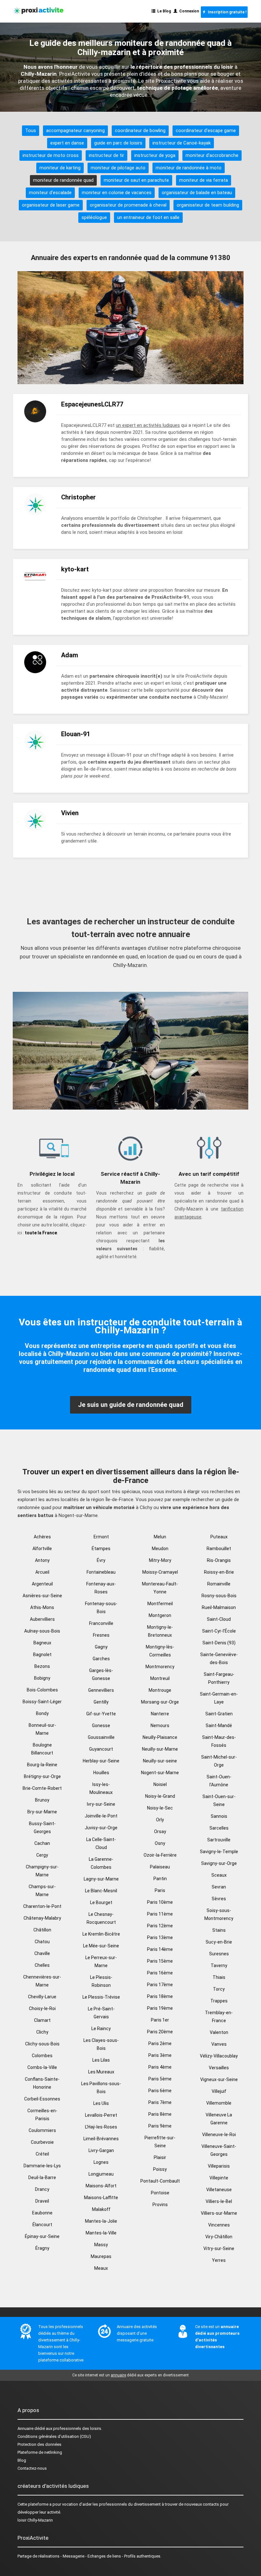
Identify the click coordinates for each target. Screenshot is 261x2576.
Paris (160, 1890)
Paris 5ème (160, 2079)
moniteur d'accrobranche (212, 155)
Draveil (42, 2201)
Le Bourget (101, 1902)
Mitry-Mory (160, 1560)
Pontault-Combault (160, 2181)
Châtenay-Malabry (42, 1918)
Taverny (219, 1966)
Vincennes (219, 2225)
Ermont (101, 1537)
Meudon (160, 1549)
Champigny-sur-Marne (42, 1871)
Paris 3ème (160, 2055)
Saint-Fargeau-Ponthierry (219, 1678)
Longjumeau (101, 2174)
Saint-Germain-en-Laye (219, 1698)
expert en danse (67, 143)
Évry (101, 1560)
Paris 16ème (160, 1973)
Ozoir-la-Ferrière (160, 1855)
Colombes (42, 2056)
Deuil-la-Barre (42, 2177)
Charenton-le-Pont (42, 1906)
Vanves (219, 2044)
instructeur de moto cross (51, 155)
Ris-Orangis (219, 1560)
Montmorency (160, 1667)
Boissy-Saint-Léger (42, 1702)
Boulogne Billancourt (42, 1749)
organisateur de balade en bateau (197, 193)
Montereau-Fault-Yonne (160, 1588)
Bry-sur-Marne (42, 1812)
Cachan (42, 1843)
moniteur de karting (60, 168)
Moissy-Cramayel (160, 1572)
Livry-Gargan (101, 2150)
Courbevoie (42, 2142)
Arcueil (42, 1572)
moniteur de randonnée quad (63, 180)
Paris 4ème (160, 2067)
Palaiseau (160, 1867)
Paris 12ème (160, 1926)
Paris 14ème (160, 1949)
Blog (22, 2460)
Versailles (219, 2068)
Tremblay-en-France (219, 2017)
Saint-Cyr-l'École (219, 1631)
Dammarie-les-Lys (42, 2166)
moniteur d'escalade (50, 193)
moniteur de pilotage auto (118, 168)
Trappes (219, 2001)
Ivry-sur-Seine (101, 1804)
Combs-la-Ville (42, 2067)
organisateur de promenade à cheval (128, 205)
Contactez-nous (32, 2468)
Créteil (42, 2154)
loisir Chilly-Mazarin (35, 2520)
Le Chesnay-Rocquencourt (101, 1918)
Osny (160, 1843)
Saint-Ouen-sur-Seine (219, 1800)
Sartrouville (219, 1840)
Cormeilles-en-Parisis (42, 2115)
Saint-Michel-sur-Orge (219, 1761)
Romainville (219, 1584)
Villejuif (219, 2091)
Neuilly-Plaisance (160, 1737)
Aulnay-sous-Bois (42, 1631)
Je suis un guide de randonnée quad (131, 1405)
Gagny (101, 1647)
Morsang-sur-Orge (160, 1702)
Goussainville (101, 1737)
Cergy (42, 1855)
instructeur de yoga (155, 155)
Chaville (42, 1953)
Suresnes (219, 1954)
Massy (101, 2245)
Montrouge (160, 1690)
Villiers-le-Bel (219, 2201)
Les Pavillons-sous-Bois (101, 2088)
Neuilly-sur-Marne (160, 1749)
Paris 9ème (160, 2126)
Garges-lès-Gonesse (101, 1674)
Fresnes (101, 1635)
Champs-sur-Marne (42, 1891)
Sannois (219, 1816)
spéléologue (94, 217)
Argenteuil (42, 1584)
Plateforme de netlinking (40, 2452)
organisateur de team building (208, 205)
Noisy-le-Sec (160, 1808)
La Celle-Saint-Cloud (101, 1843)
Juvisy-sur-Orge (101, 1828)
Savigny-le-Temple (219, 1852)
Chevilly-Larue (42, 1997)
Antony (42, 1560)
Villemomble (219, 2103)
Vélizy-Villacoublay (219, 2056)
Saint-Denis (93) (219, 1643)
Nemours (160, 1726)
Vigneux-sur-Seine (219, 2079)
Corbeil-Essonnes (42, 2099)
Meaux (101, 2268)
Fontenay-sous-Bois (101, 1608)
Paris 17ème (160, 1985)
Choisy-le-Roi (42, 2008)
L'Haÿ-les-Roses (101, 2127)
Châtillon (42, 1930)
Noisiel (160, 1784)
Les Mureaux (101, 2072)
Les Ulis (101, 2103)
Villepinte (219, 2178)
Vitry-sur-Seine (219, 2248)
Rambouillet (219, 1549)
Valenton (219, 2032)
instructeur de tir (106, 155)
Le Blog (163, 11)
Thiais (219, 1977)
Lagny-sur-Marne (101, 1879)
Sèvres (219, 1899)
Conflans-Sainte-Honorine (42, 2083)
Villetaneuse (219, 2190)
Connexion (188, 11)
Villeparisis (219, 2166)
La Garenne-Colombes (101, 1863)
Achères (42, 1537)
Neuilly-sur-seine (160, 1761)
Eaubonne (42, 2213)
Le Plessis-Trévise (101, 1997)
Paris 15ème (160, 1961)
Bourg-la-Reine (42, 1765)
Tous (31, 131)
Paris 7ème (160, 2102)
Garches (101, 1659)
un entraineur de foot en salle (148, 217)
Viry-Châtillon (219, 2237)
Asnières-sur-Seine (42, 1596)
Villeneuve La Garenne (219, 2119)
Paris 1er (160, 2020)
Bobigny (42, 1678)
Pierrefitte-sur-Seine (160, 2142)
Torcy (219, 1989)
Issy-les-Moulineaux (101, 1788)
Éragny (42, 2248)
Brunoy (42, 1800)
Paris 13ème (160, 1937)
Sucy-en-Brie (219, 1942)
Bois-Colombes (42, 1690)
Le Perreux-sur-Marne (101, 1962)
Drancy (42, 2189)
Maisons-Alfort (101, 2186)
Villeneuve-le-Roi (219, 2135)
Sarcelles (219, 1828)
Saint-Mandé (219, 1726)
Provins (160, 2205)
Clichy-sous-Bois (42, 2044)
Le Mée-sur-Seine (101, 1946)
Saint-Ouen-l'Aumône (219, 1781)
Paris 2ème (160, 2043)
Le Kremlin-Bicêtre (101, 1934)
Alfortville (42, 1549)
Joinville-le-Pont (101, 1816)
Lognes (101, 2162)
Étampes (101, 1549)
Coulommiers (42, 2130)
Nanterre (160, 1714)
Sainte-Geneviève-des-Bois (219, 1659)
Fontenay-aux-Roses (101, 1588)
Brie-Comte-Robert (42, 1788)
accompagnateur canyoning (75, 131)
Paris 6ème (160, 2091)
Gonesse (101, 1726)
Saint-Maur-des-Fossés (219, 1741)
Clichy (42, 2032)
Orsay (160, 1831)
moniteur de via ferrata (204, 180)
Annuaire (25, 2428)
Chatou (42, 1942)
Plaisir (160, 2157)
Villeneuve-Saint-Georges (219, 2150)
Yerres (219, 2260)
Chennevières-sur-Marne (42, 1981)
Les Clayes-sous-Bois (101, 2044)
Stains (219, 1930)
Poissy (160, 2169)
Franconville (101, 1623)
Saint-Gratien (219, 1714)
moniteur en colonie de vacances (117, 193)
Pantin (160, 1879)
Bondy (42, 1713)
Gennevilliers (101, 1690)
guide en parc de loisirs (118, 143)
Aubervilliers (42, 1619)
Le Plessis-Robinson (101, 1981)
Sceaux (219, 1875)
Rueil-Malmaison (219, 1607)
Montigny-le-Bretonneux (160, 1631)
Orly (160, 1820)
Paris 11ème (160, 1914)
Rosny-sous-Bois (219, 1596)
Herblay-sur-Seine (101, 1761)
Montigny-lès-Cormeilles (160, 1651)
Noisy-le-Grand (160, 1796)
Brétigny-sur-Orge (42, 1776)
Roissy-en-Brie (219, 1572)
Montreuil (160, 1678)
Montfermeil (160, 1604)
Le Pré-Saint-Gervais (101, 2013)
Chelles (42, 1965)
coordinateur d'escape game (206, 131)
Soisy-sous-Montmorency (219, 1914)
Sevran (219, 1887)
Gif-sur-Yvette (101, 1714)
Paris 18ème (160, 1996)
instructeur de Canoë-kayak (182, 143)
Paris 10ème (160, 1902)
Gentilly (101, 1702)
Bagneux (42, 1643)
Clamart (42, 2020)
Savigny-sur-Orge (219, 1863)
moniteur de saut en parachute (136, 180)
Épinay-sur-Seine (42, 2236)
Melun (160, 1537)
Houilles (101, 1773)
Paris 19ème (160, 2008)
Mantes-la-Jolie (101, 2221)
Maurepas (101, 2256)
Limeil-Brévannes (101, 2139)
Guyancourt (101, 1749)
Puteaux (219, 1537)
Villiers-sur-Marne (219, 2213)
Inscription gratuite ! (226, 12)
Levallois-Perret (101, 2115)
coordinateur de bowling (140, 131)
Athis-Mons (42, 1607)
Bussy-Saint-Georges (42, 1828)
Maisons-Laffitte (101, 2198)
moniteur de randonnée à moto (189, 168)
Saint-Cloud (219, 1619)
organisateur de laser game (51, 205)
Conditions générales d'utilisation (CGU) (54, 2436)
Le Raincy (101, 2029)
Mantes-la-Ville (101, 2233)
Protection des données (39, 2444)
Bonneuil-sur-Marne (42, 1729)
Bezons (42, 1666)
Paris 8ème (160, 2114)
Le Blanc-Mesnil (101, 1891)
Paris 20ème (160, 2032)
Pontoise (160, 2193)
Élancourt (42, 2225)
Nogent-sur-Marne (160, 1773)
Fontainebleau (101, 1572)
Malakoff (101, 2209)
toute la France (41, 1233)
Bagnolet (42, 1655)
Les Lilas (101, 2060)
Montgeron (160, 1615)
